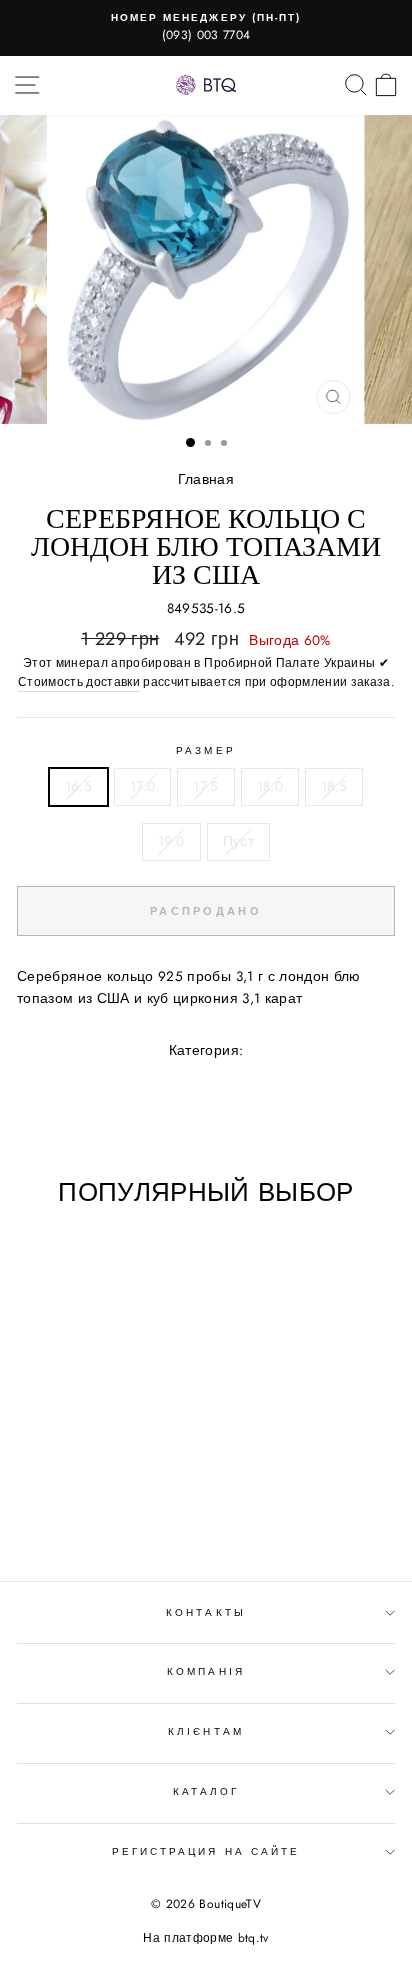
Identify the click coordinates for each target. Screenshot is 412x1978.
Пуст (238, 841)
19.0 (171, 841)
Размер (205, 750)
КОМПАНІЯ (205, 1671)
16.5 (78, 786)
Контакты (205, 1612)
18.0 (270, 786)
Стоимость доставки (79, 682)
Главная (206, 479)
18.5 (334, 786)
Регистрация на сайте (206, 1851)
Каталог (206, 1791)
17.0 (142, 786)
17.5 (205, 786)
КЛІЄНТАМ (205, 1731)
